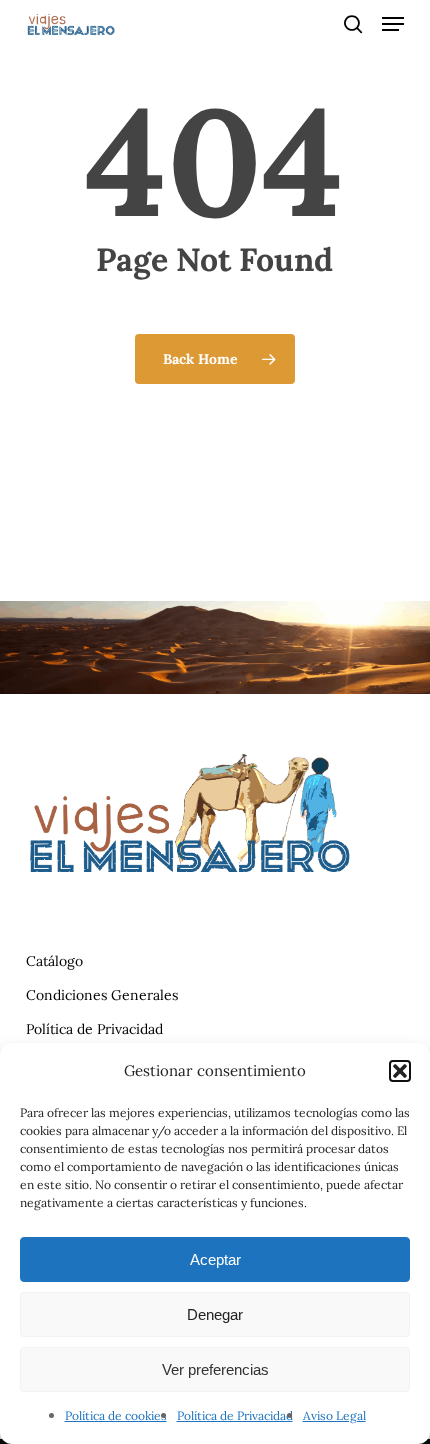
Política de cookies (116, 1415)
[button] (400, 1071)
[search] (353, 24)
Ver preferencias (215, 1369)
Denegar (215, 1314)
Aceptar (215, 1259)
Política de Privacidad (235, 1415)
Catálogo (54, 961)
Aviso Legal (334, 1415)
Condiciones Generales (102, 995)
